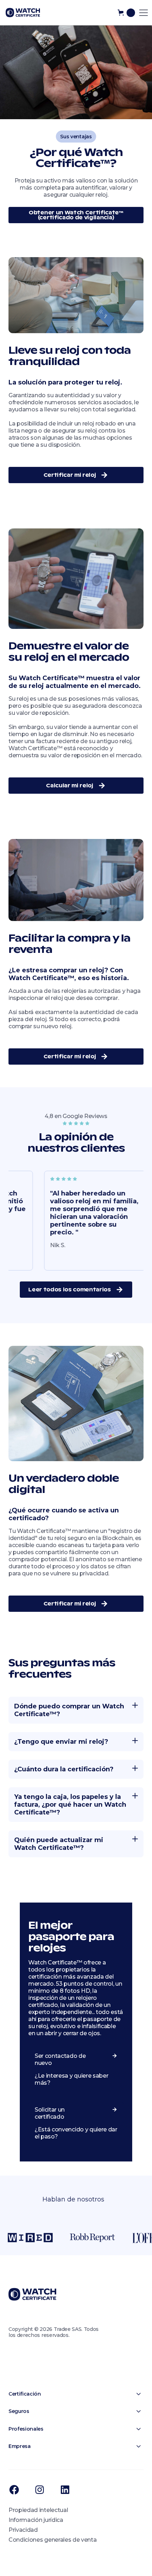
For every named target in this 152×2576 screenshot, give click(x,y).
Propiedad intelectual (38, 2510)
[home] (23, 13)
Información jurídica (36, 2520)
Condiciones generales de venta (52, 2540)
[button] (126, 13)
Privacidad (23, 2530)
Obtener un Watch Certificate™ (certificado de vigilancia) (76, 215)
